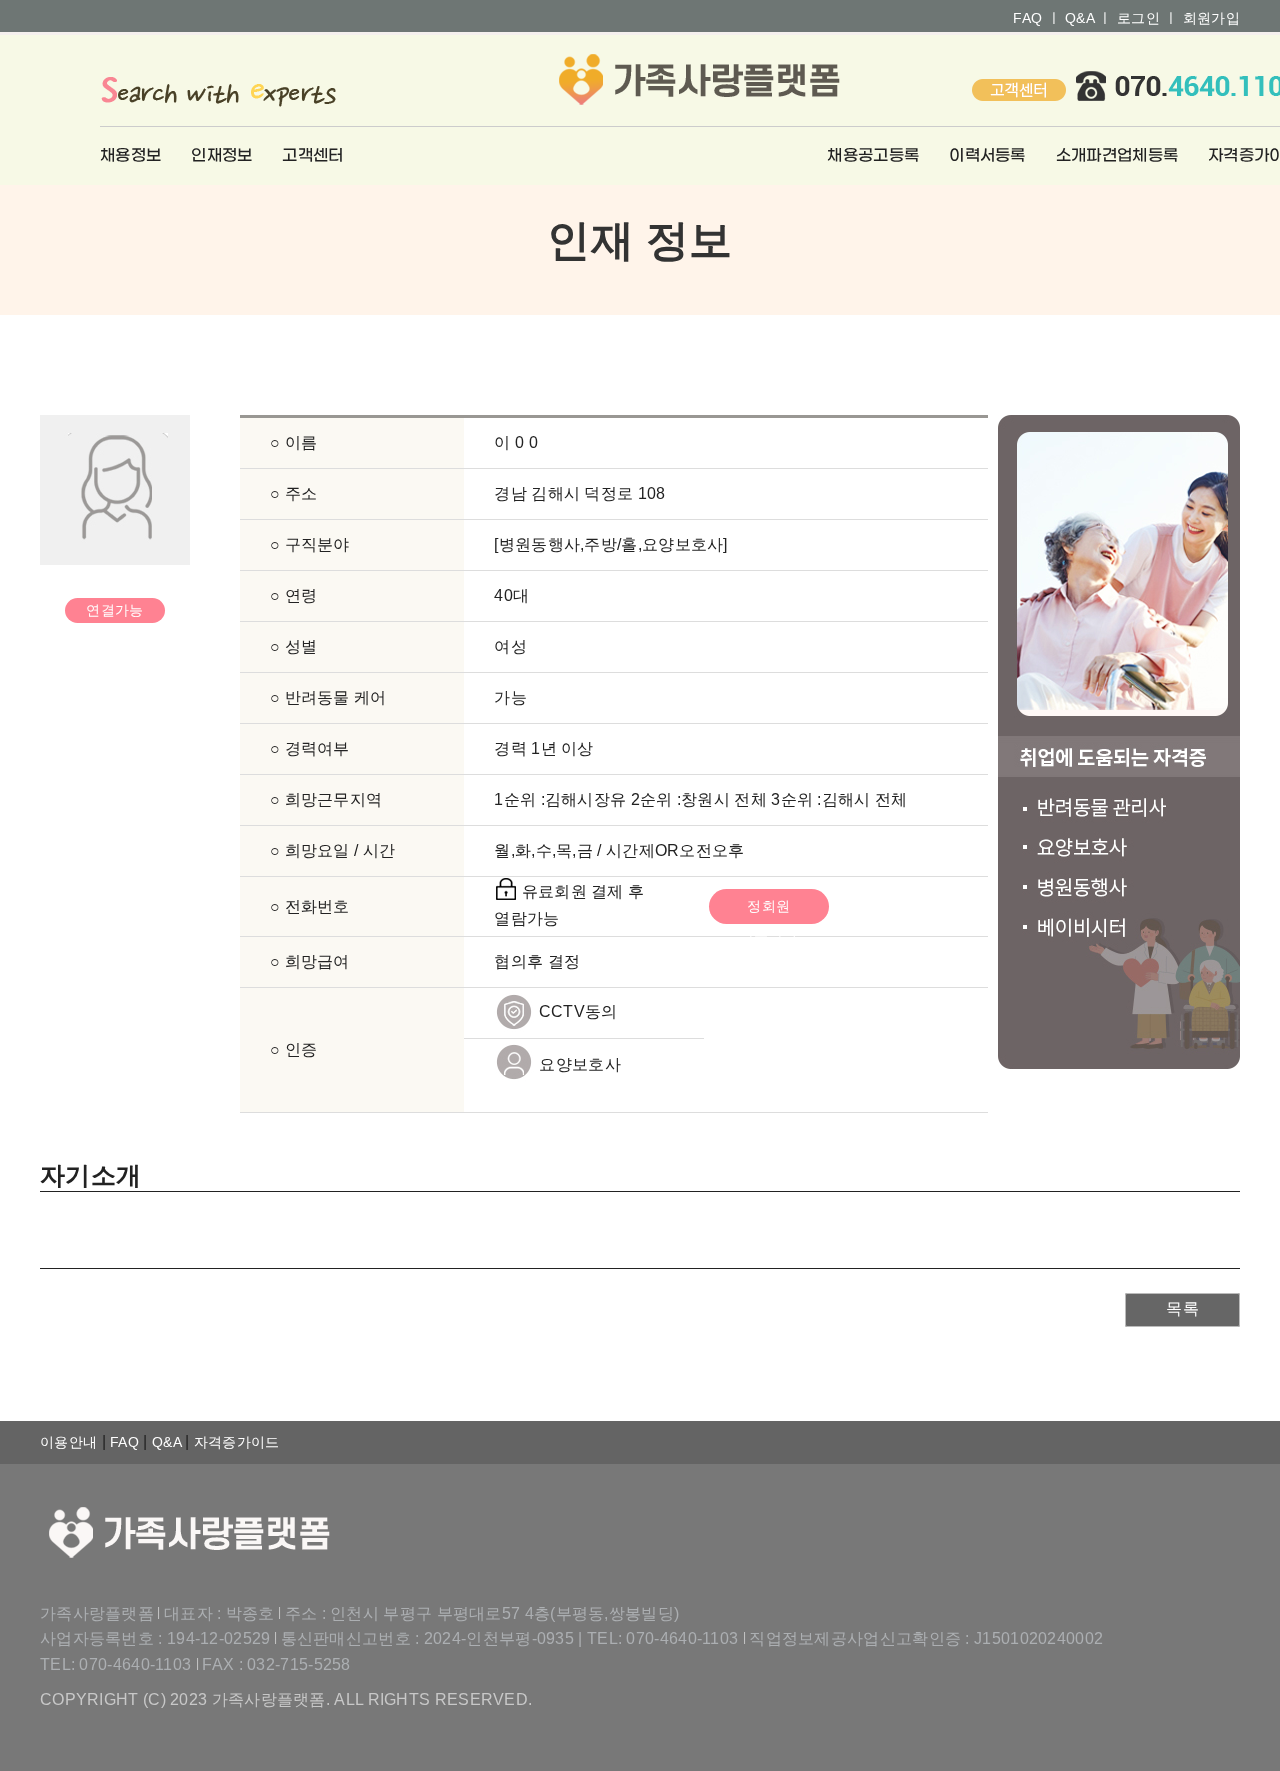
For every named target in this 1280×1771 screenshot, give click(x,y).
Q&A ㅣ (1089, 18)
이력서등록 (987, 155)
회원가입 (1211, 18)
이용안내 (71, 1442)
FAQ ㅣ (1037, 18)
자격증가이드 (237, 1442)
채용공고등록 (873, 155)
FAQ (126, 1442)
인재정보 (221, 155)
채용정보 (130, 155)
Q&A (168, 1442)
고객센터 (312, 155)
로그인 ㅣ (1148, 18)
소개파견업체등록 (1117, 155)
